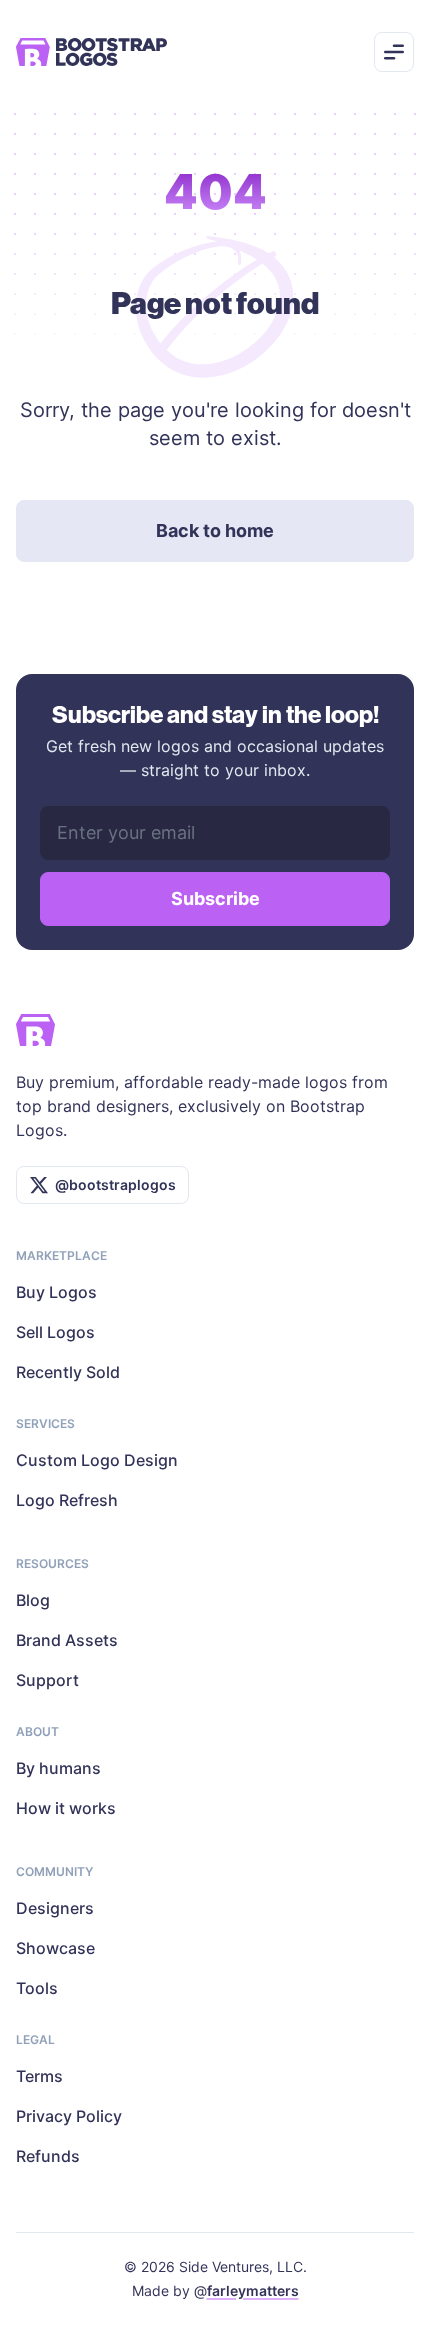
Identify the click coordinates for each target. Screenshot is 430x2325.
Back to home (215, 530)
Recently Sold (68, 1372)
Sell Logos (55, 1332)
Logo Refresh (67, 1500)
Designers (55, 1908)
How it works (66, 1808)
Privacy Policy (69, 2116)
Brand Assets (67, 1640)
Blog (33, 1600)
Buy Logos (56, 1292)
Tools (37, 1988)
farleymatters (253, 2290)
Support (47, 1680)
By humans (58, 1768)
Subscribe (215, 898)
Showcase (55, 1948)
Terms (39, 2076)
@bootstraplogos (115, 1184)
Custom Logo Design (97, 1460)
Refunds (48, 2156)
